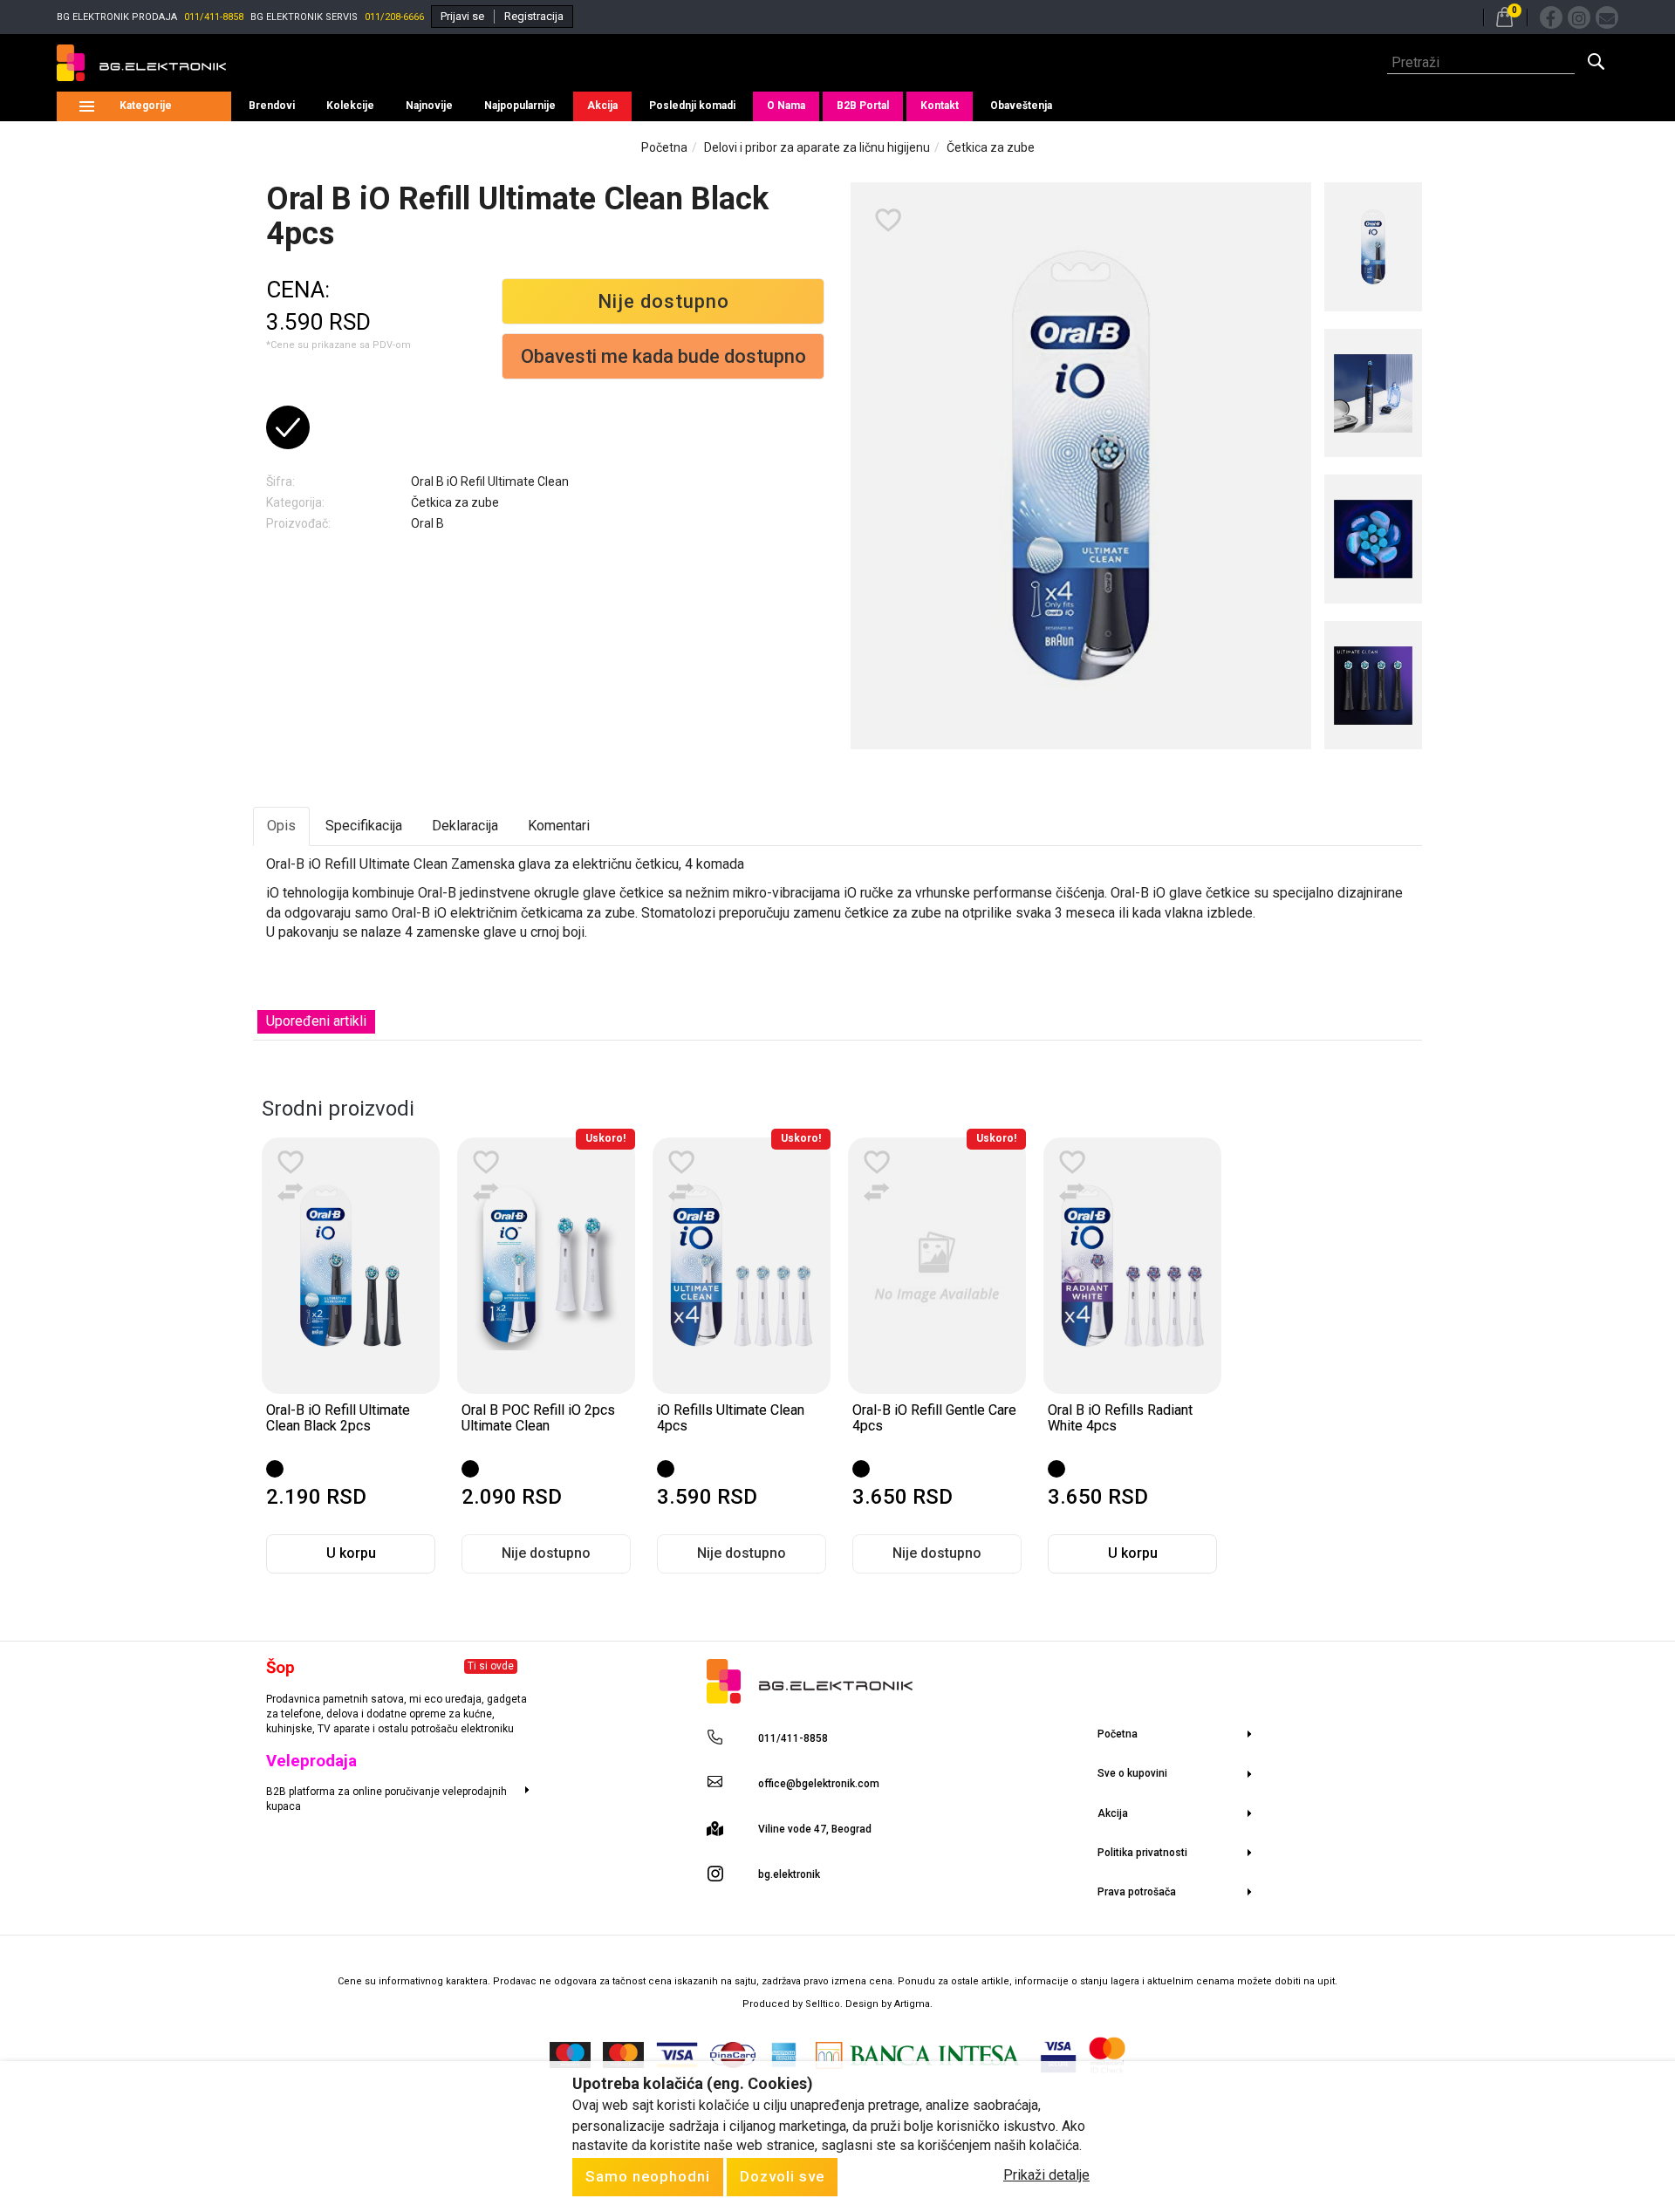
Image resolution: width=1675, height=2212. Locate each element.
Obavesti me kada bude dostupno (663, 356)
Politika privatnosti (1142, 1853)
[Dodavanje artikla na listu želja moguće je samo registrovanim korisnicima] (888, 221)
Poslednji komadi (692, 106)
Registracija (534, 16)
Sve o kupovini (1132, 1773)
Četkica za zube (991, 147)
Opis (281, 826)
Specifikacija (364, 826)
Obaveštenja (1021, 106)
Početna (664, 147)
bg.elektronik (789, 1874)
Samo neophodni (648, 2176)
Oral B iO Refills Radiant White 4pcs (1120, 1418)
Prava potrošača (1137, 1892)
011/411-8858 (214, 17)
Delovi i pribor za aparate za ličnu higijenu (817, 147)
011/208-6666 (394, 17)
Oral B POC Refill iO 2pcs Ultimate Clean (538, 1418)
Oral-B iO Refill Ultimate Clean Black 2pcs (338, 1418)
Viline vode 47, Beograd (815, 1829)
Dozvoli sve (782, 2176)
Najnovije (429, 106)
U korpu (351, 1553)
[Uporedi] (291, 1192)
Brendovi (272, 106)
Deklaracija (465, 826)
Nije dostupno (663, 301)
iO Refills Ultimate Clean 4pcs (731, 1418)
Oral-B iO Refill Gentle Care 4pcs (934, 1418)
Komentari (559, 826)
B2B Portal (863, 106)
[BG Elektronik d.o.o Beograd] (141, 63)
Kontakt (940, 106)
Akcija (602, 106)
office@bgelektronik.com (819, 1784)
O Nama (786, 106)
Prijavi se (462, 16)
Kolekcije (350, 106)
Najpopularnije (520, 106)
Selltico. (825, 2004)
